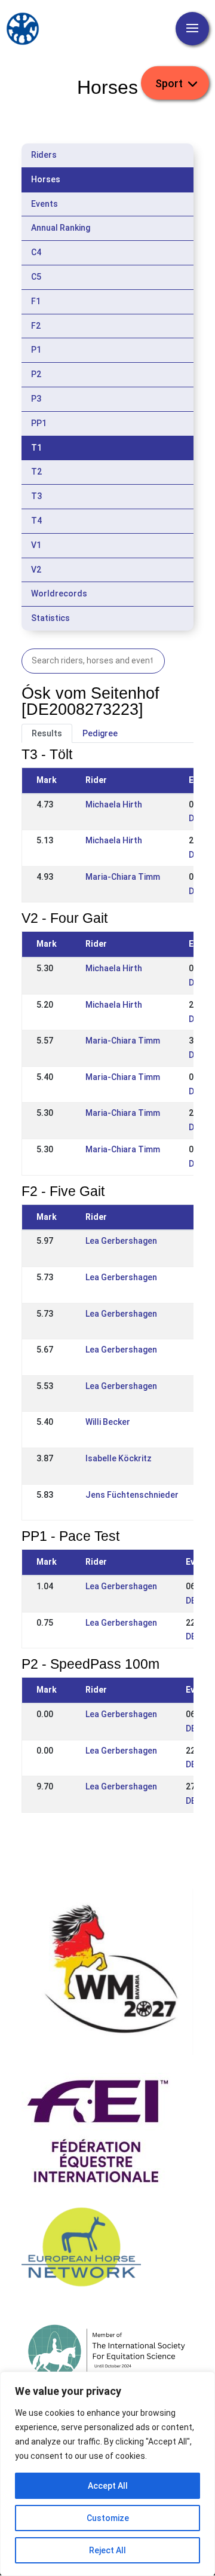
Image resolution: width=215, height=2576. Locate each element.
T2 (36, 472)
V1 (36, 545)
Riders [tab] (44, 155)
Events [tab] (44, 204)
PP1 (39, 423)
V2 (36, 570)
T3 (36, 496)
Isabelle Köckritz (119, 1458)
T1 (36, 448)
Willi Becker (108, 1422)
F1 (36, 301)
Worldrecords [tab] (59, 593)
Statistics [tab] (50, 618)
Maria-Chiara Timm (123, 877)
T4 (36, 521)
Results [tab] (47, 733)
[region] (107, 2474)
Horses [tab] (46, 179)
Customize (108, 2518)
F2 (36, 326)
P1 (36, 350)
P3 (36, 399)
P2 (36, 374)
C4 (36, 252)
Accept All (108, 2486)
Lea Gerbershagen (121, 1241)
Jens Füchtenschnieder (132, 1495)
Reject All (107, 2550)
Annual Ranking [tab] (61, 228)
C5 (36, 277)
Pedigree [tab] (100, 733)
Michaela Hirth (114, 804)
